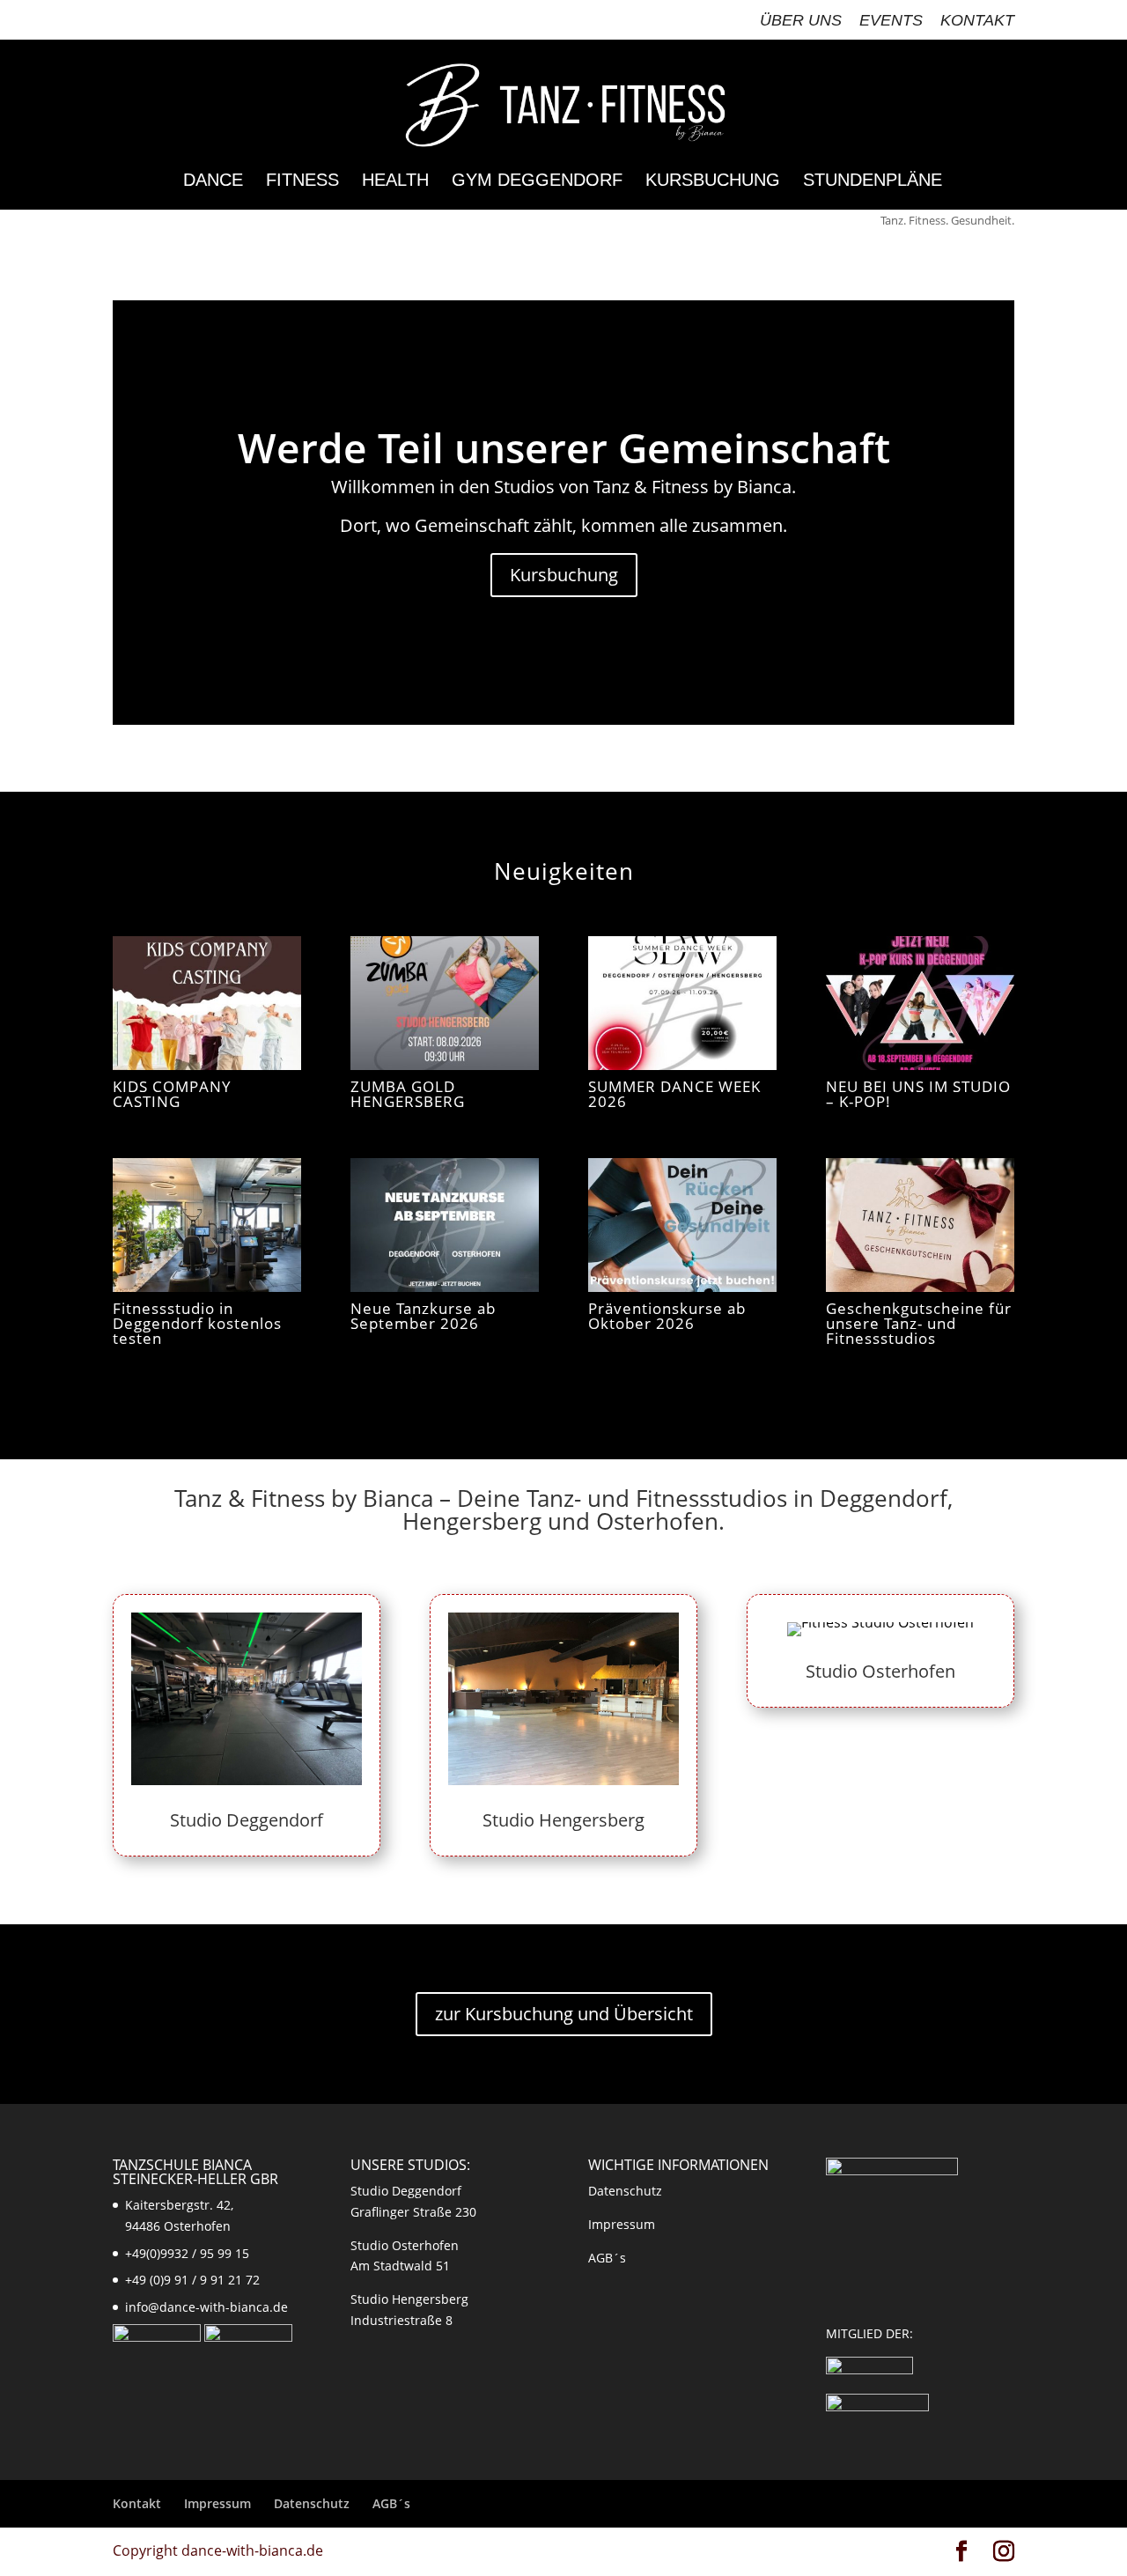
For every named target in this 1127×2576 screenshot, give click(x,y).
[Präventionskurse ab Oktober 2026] (682, 1225)
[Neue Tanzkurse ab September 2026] (445, 1225)
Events (891, 21)
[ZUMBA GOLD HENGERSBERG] (445, 1003)
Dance (213, 181)
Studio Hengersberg (563, 1820)
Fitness (302, 181)
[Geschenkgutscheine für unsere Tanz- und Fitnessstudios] (920, 1225)
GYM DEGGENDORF (537, 181)
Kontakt (977, 21)
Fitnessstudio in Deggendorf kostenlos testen (197, 1323)
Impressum (622, 2224)
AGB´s (607, 2258)
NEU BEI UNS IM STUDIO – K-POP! (918, 1094)
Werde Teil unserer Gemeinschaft (564, 447)
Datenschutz (625, 2191)
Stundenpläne (873, 181)
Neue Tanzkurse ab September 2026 (423, 1316)
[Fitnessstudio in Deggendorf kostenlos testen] (207, 1225)
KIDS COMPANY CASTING (172, 1094)
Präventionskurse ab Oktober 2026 (667, 1316)
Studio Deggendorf (247, 1820)
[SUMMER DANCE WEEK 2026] (682, 1003)
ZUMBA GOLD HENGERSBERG (408, 1094)
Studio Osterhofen (880, 1671)
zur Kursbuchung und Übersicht (564, 2014)
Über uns (801, 21)
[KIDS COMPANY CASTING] (207, 1003)
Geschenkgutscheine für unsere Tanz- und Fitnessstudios (919, 1323)
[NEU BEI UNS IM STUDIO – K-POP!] (920, 1003)
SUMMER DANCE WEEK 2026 (674, 1094)
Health (395, 181)
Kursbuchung (713, 181)
